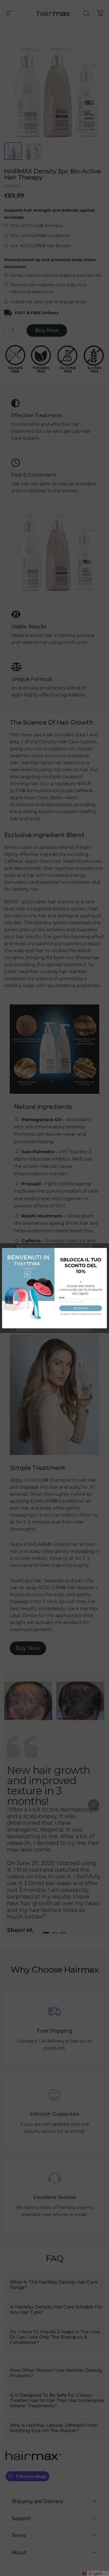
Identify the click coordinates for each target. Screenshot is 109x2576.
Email (62, 1297)
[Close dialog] (5, 1251)
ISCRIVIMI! (81, 1308)
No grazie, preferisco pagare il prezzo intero (81, 1314)
